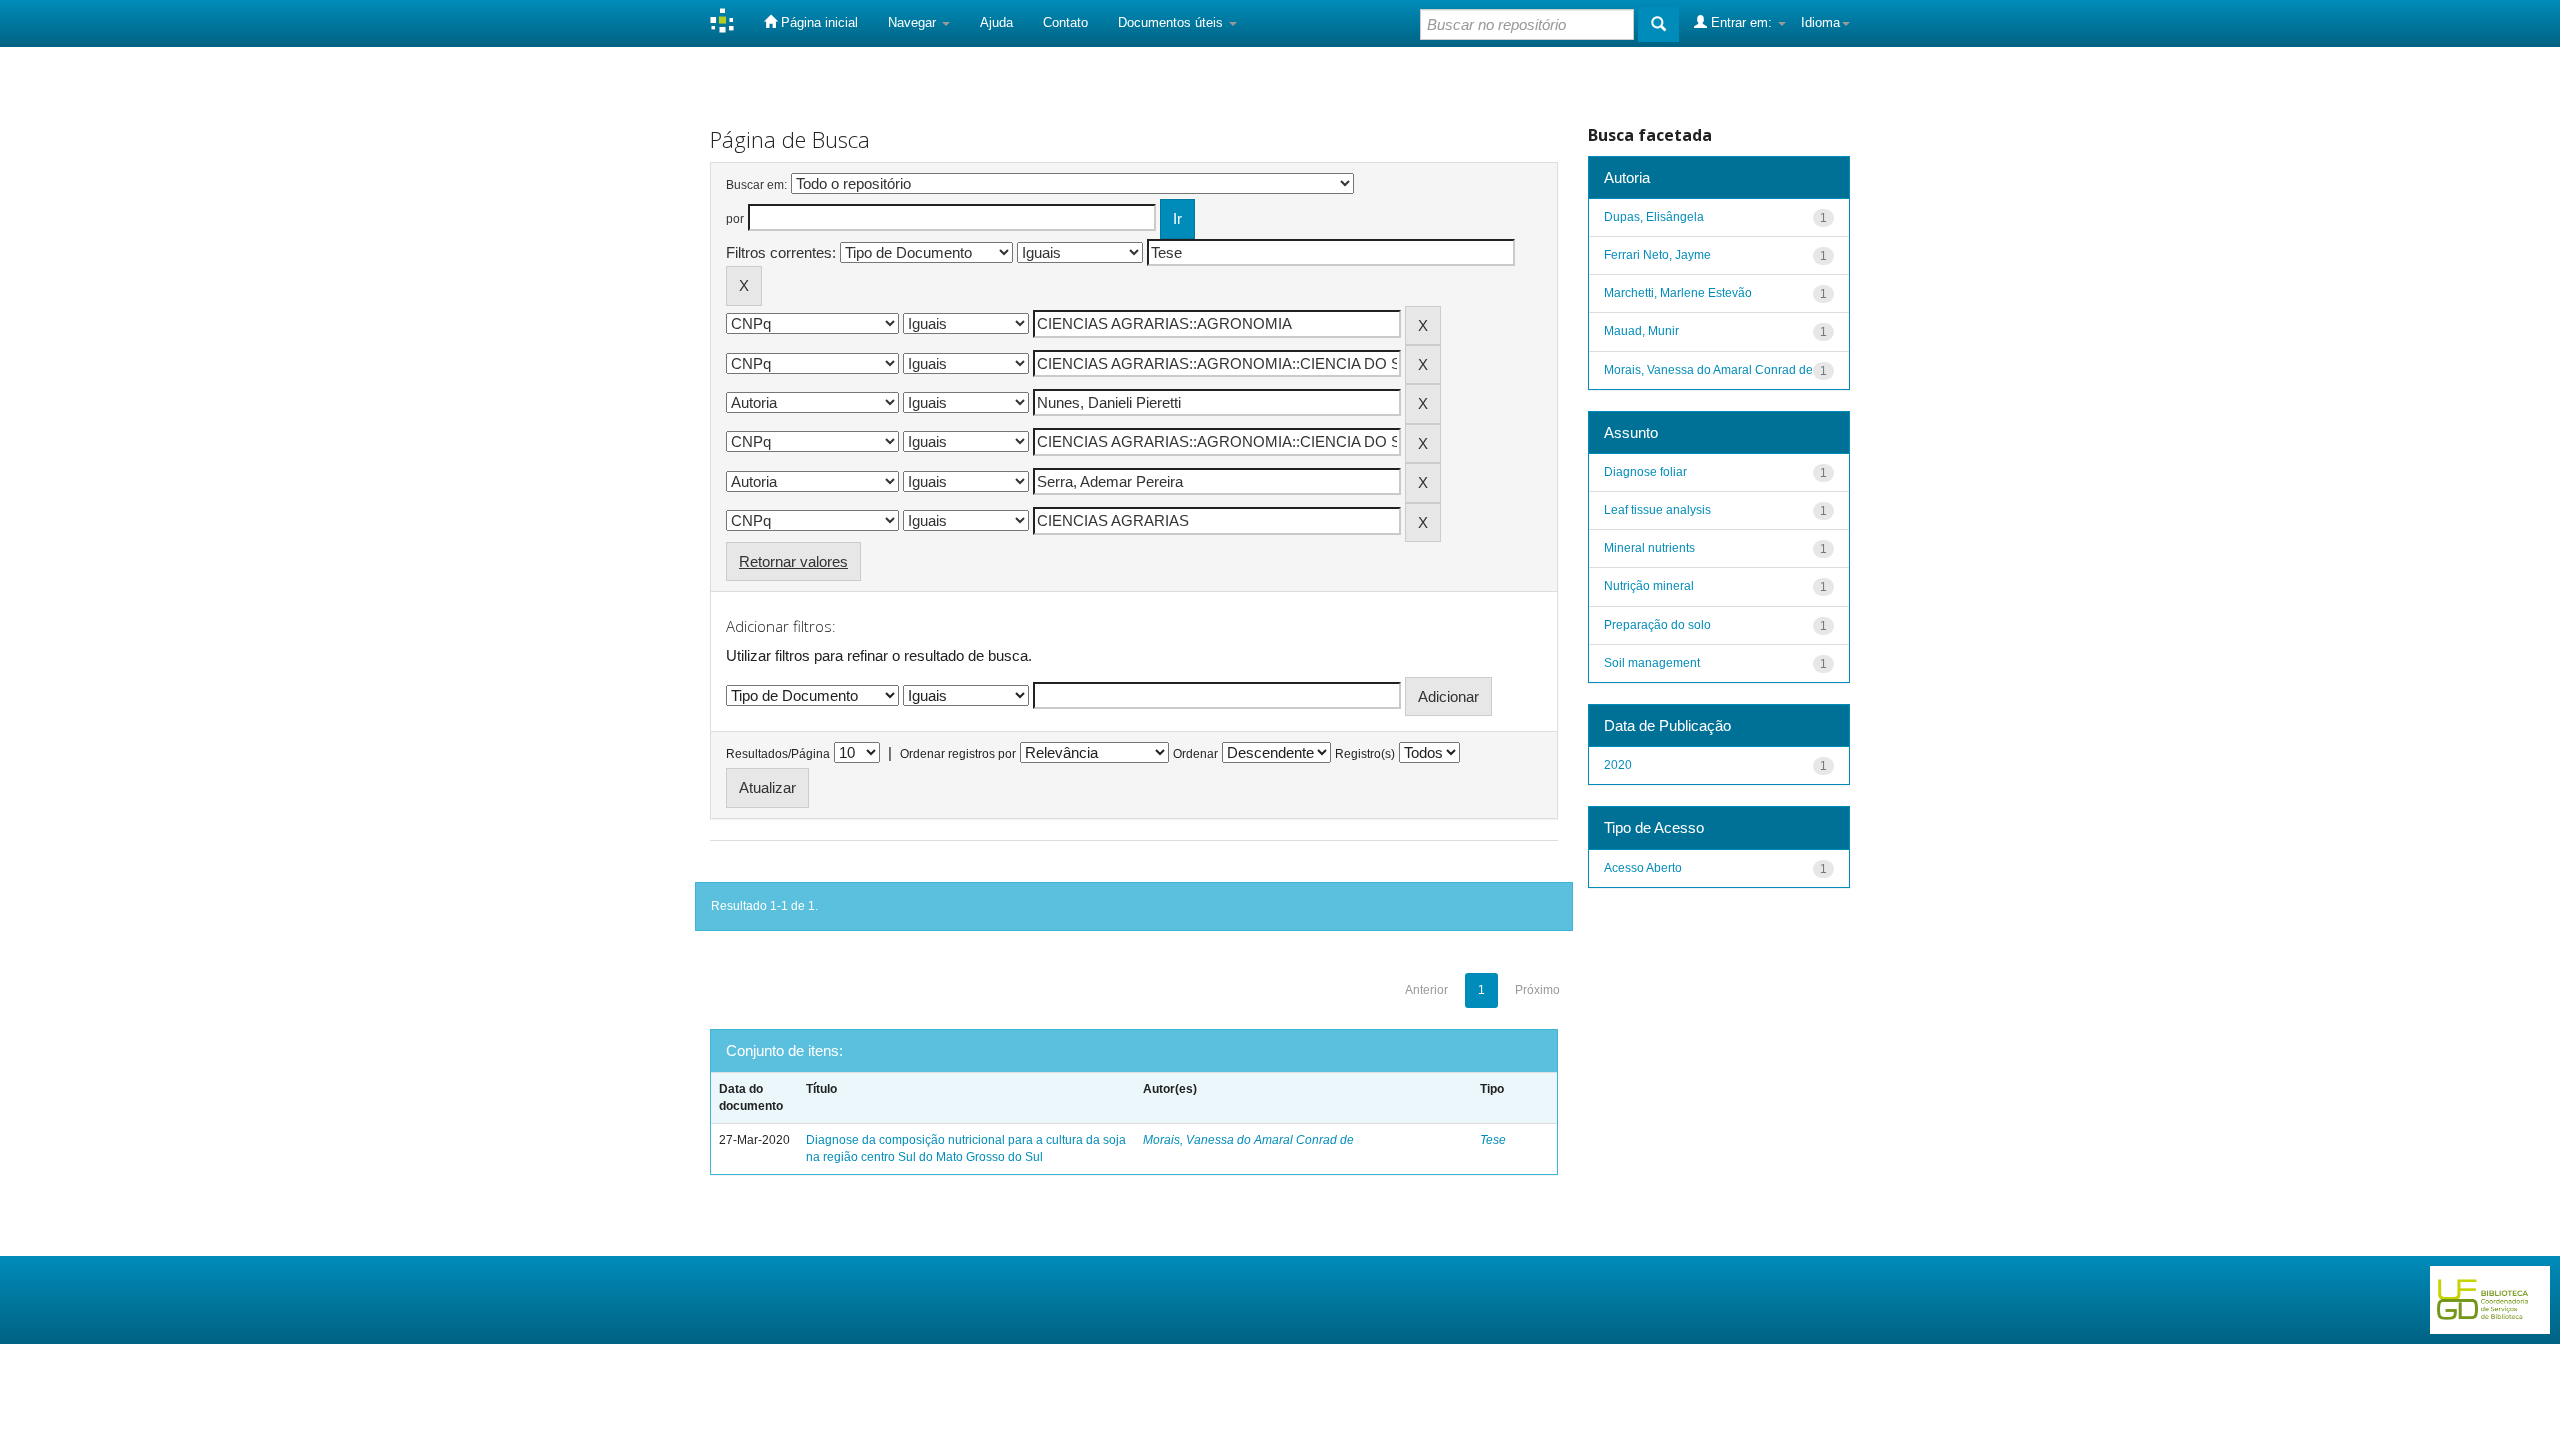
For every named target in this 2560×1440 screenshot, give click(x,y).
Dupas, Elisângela (1654, 217)
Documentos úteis (1172, 22)
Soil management (1652, 663)
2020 (1618, 765)
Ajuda (996, 22)
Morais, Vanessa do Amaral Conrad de (1248, 1140)
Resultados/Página (778, 754)
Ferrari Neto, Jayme (1657, 255)
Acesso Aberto (1643, 868)
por (735, 219)
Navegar (914, 22)
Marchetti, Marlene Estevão (1678, 293)
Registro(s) (1365, 754)
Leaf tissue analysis (1657, 510)
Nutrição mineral (1649, 586)
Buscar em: (756, 185)
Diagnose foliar (1645, 472)
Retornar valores (793, 561)
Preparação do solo (1657, 625)
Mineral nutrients (1649, 548)
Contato (1065, 22)
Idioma (1820, 22)
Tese (1493, 1140)
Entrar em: (1741, 22)
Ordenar (1195, 754)
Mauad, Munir (1641, 331)
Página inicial (817, 22)
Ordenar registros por (958, 754)
